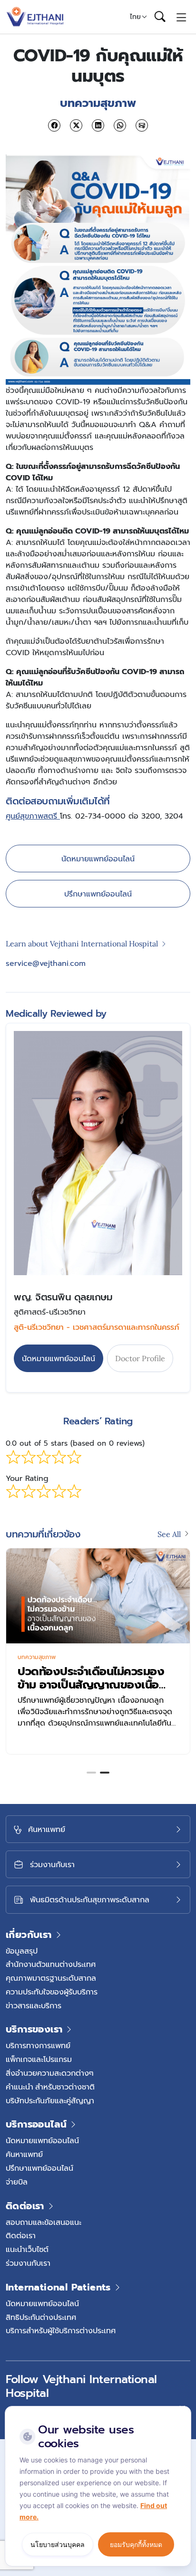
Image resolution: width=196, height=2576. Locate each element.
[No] (182, 2408)
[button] (91, 1773)
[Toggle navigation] (181, 17)
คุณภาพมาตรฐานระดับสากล (51, 1978)
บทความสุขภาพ (37, 1657)
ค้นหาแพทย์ (24, 2154)
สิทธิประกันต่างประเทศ (41, 2317)
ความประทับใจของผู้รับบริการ (52, 1992)
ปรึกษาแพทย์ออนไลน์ (98, 894)
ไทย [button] (135, 17)
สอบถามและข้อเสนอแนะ (44, 2222)
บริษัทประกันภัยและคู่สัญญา (50, 2100)
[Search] (160, 17)
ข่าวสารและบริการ (34, 2005)
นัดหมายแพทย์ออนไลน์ (98, 859)
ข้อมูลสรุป (22, 1951)
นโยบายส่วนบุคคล (58, 2544)
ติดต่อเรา (21, 2235)
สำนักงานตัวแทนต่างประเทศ (51, 1964)
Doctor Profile (140, 1358)
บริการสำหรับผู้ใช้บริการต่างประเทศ (61, 2330)
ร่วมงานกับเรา (28, 2263)
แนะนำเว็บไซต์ (27, 2249)
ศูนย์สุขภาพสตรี (33, 816)
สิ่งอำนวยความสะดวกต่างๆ (50, 2073)
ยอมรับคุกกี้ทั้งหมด (136, 2544)
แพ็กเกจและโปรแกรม (39, 2059)
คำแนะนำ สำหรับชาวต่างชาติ (50, 2087)
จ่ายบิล (17, 2182)
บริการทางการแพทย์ (38, 2045)
